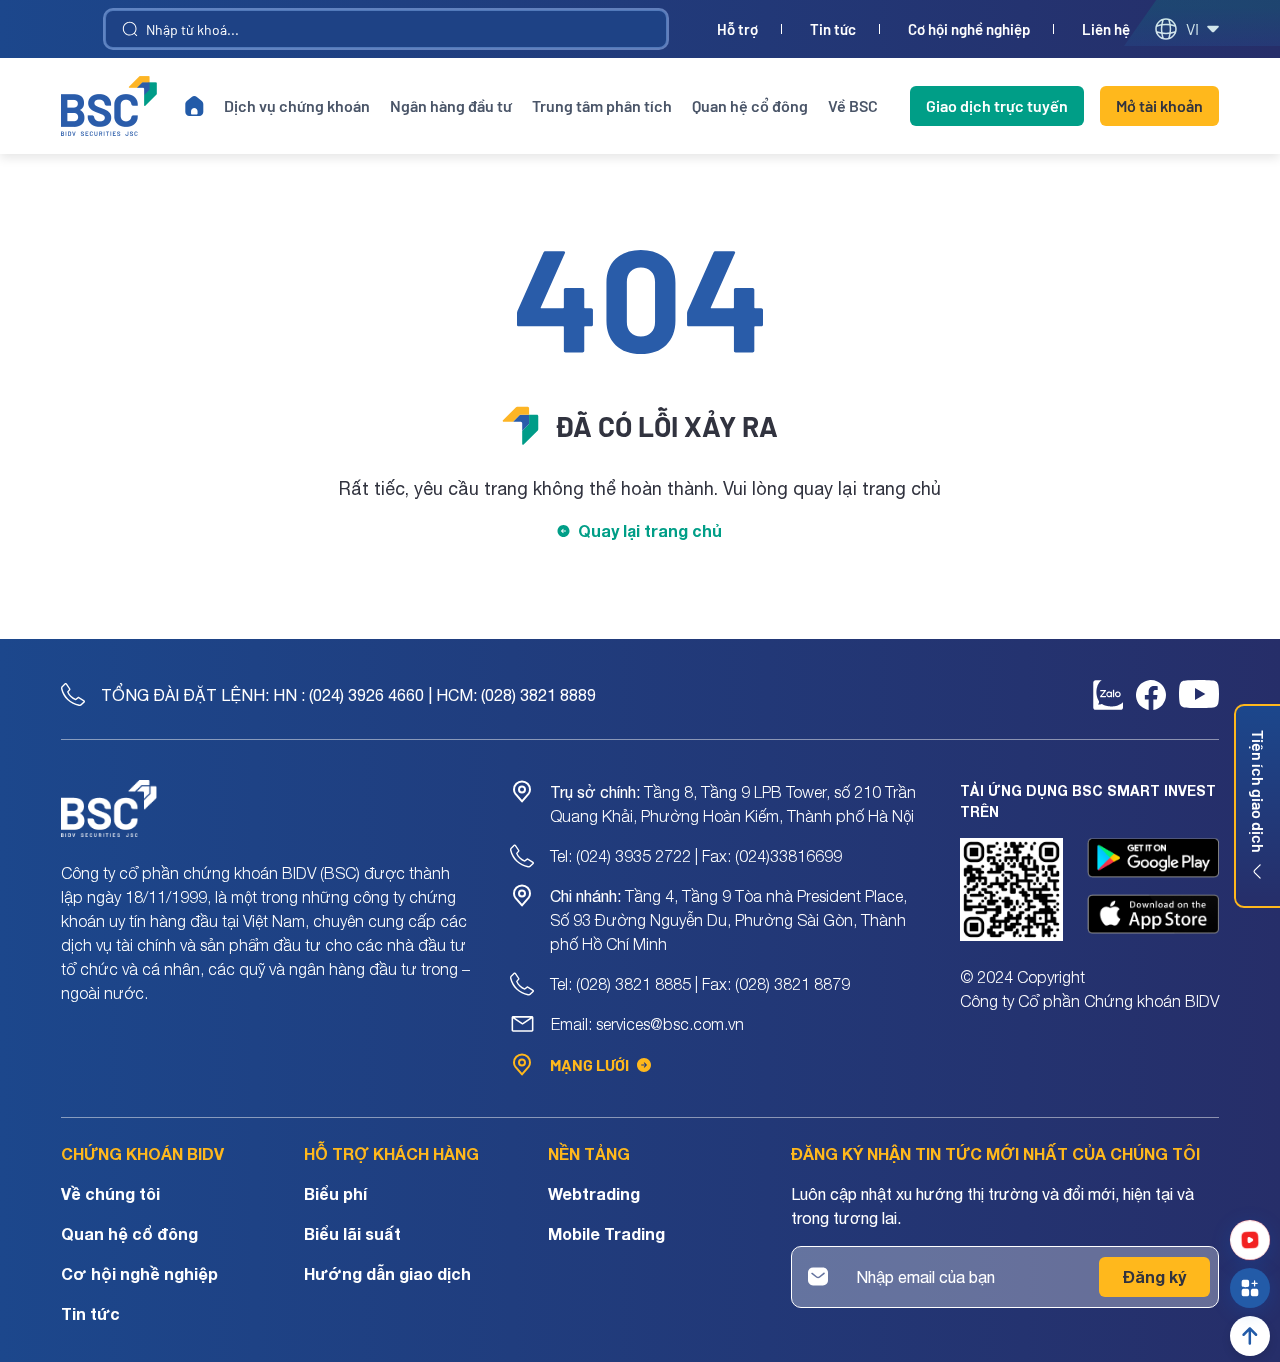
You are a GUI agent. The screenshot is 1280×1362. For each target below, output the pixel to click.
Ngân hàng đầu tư (451, 105)
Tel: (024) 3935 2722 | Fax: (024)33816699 (696, 856)
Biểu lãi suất (352, 1233)
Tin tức (833, 29)
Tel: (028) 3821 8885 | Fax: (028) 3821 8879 (700, 984)
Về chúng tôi (110, 1193)
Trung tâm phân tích (602, 105)
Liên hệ (1106, 29)
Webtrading (594, 1193)
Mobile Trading (606, 1233)
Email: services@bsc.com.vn (647, 1024)
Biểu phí (335, 1193)
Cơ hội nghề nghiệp (969, 29)
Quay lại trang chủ (650, 530)
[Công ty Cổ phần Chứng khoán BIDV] (109, 106)
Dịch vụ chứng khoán (297, 105)
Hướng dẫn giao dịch (387, 1273)
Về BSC (853, 105)
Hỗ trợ (737, 29)
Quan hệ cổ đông (750, 105)
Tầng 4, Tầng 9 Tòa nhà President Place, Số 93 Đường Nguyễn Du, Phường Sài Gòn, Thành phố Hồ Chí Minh (728, 920)
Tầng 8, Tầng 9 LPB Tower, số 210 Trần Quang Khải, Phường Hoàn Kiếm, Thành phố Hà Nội (733, 804)
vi (1192, 28)
